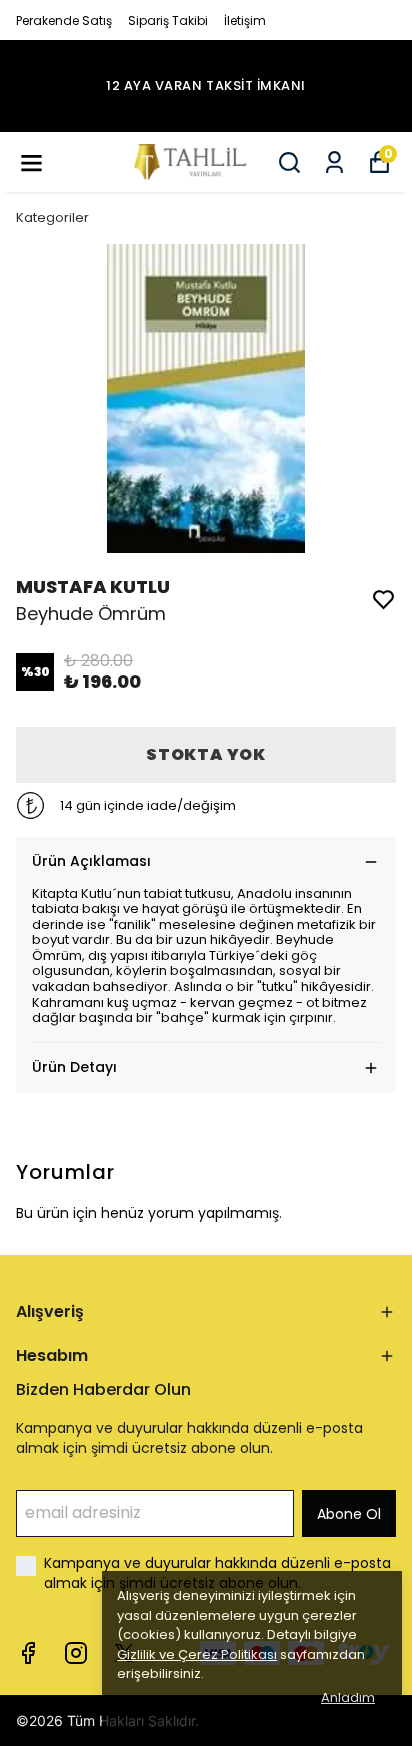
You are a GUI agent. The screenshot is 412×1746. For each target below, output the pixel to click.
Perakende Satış (64, 20)
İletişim (245, 20)
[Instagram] (76, 1653)
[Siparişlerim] (334, 162)
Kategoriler (52, 217)
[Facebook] (28, 1653)
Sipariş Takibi (168, 20)
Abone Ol (349, 1514)
